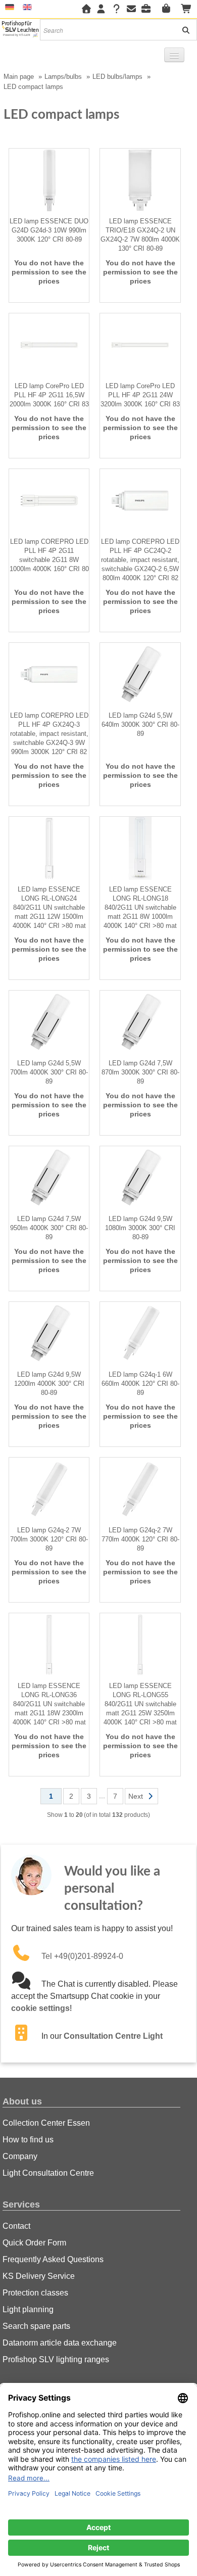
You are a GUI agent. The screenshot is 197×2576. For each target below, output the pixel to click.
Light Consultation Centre (48, 2173)
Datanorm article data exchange (60, 2343)
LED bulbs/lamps (117, 77)
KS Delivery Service (39, 2276)
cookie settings (40, 2008)
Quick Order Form (34, 2243)
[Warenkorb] (187, 9)
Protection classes (35, 2293)
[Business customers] (149, 9)
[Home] (86, 9)
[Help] (116, 9)
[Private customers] (169, 9)
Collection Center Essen (46, 2123)
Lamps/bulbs (63, 77)
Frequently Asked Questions (53, 2259)
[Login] (101, 9)
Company (20, 2156)
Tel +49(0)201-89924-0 (82, 1956)
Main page (19, 77)
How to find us (28, 2140)
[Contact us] (131, 9)
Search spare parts (36, 2326)
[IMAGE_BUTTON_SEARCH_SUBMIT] (182, 30)
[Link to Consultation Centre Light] (26, 2036)
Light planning (28, 2309)
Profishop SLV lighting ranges (56, 2359)
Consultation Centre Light (113, 2036)
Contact (16, 2226)
